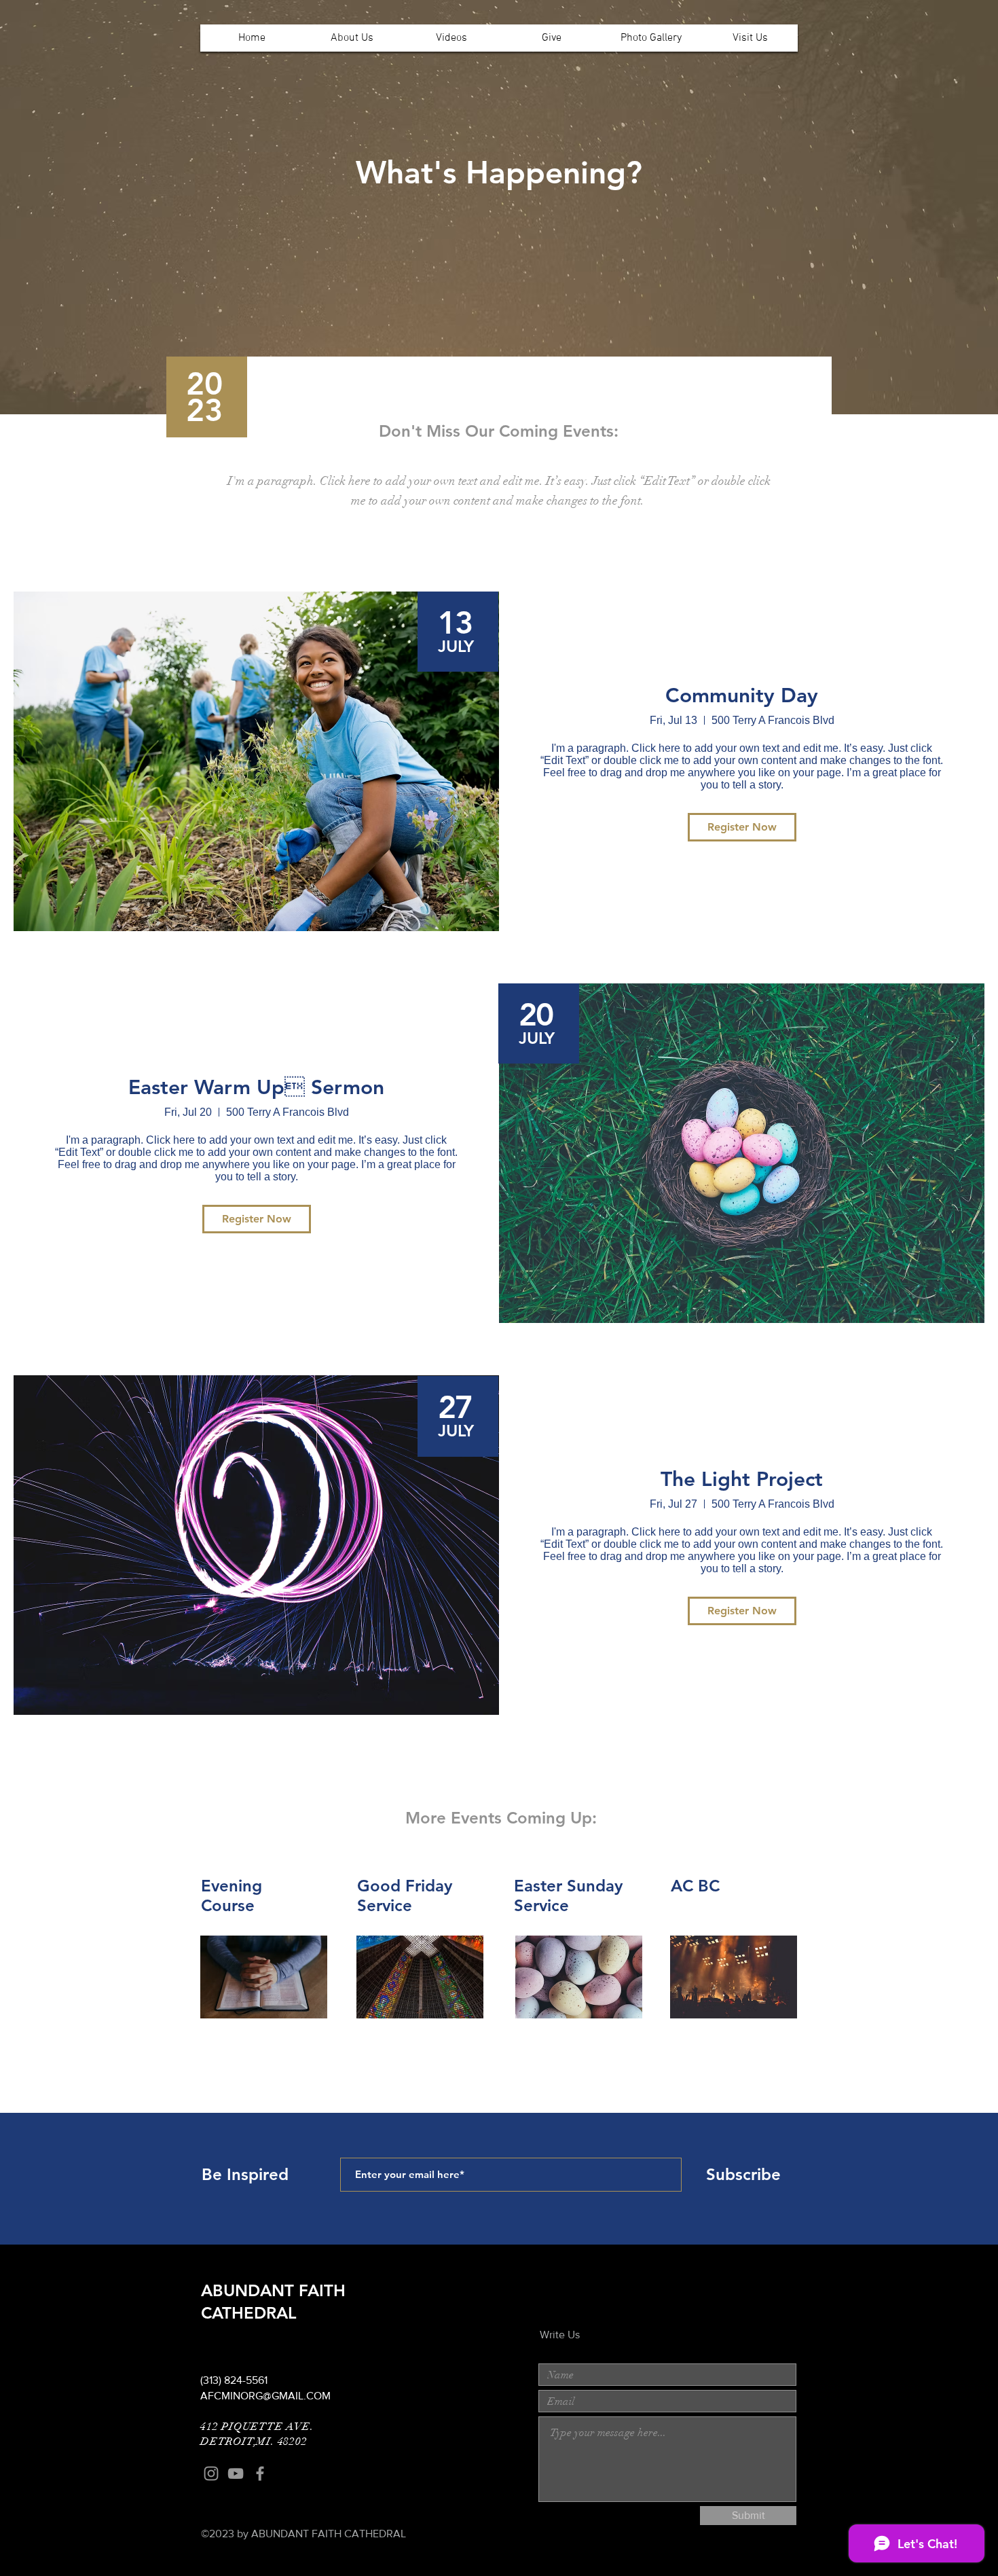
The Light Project (742, 1479)
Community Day (742, 695)
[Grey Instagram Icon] (211, 2473)
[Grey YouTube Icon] (236, 2473)
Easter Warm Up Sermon (256, 1087)
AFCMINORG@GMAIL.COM (265, 2396)
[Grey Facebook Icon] (260, 2473)
